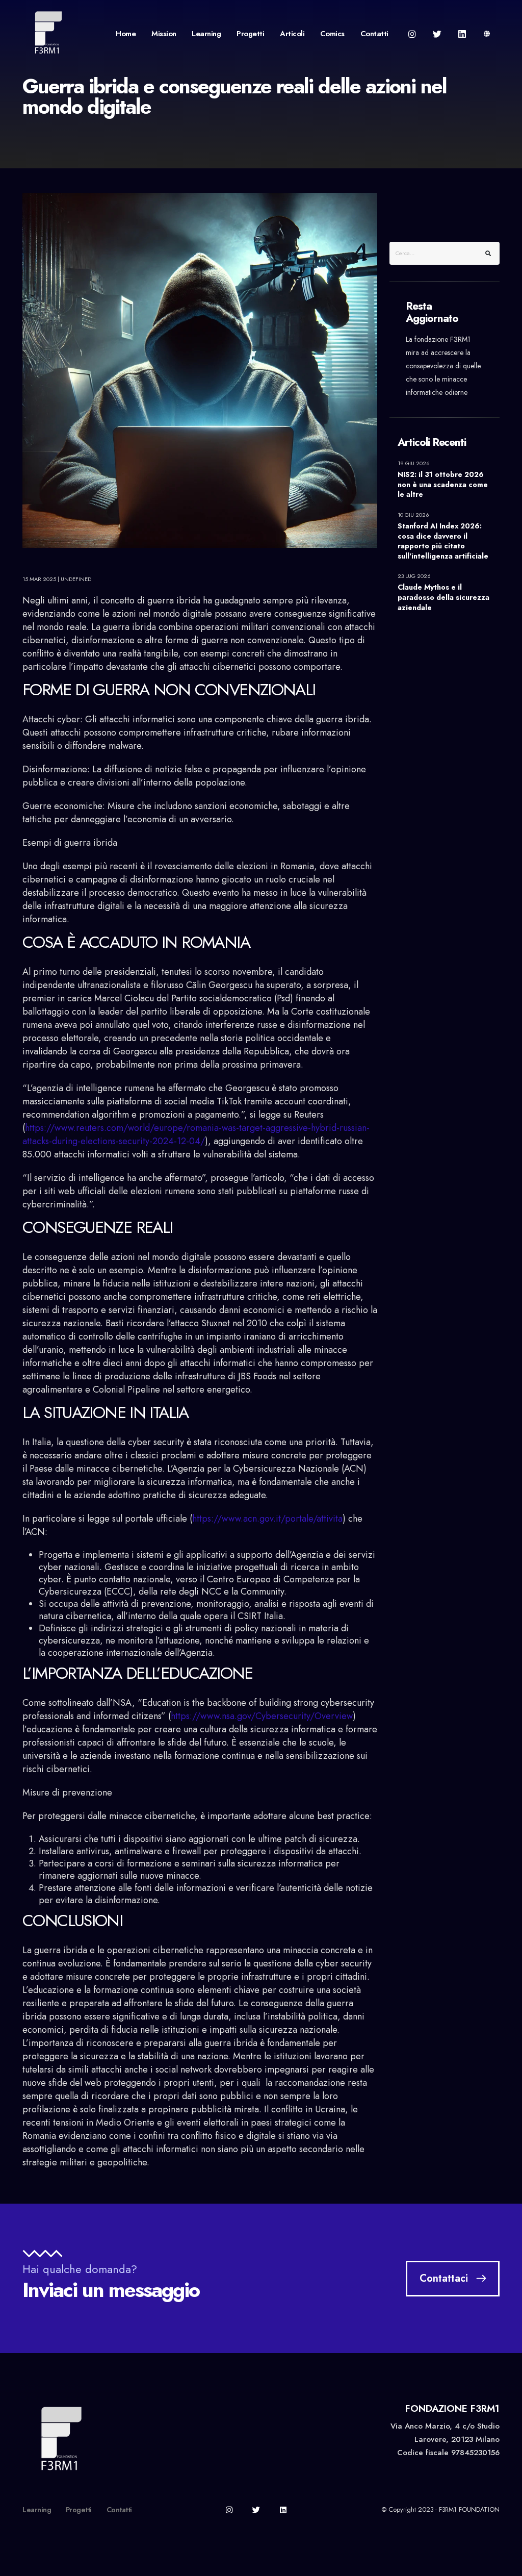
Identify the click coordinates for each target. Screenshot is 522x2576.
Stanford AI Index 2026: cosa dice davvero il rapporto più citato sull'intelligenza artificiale (443, 541)
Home (126, 34)
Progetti (250, 34)
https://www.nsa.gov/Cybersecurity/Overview (262, 1716)
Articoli (292, 34)
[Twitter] (437, 34)
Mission (164, 34)
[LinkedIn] (462, 34)
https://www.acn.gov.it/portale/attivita (267, 1519)
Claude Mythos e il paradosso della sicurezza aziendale (443, 597)
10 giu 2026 (414, 515)
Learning (206, 34)
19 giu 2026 (414, 463)
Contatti (374, 34)
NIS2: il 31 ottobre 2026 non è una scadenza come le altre (443, 485)
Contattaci (444, 2278)
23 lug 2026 (415, 576)
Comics (332, 34)
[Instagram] (412, 34)
